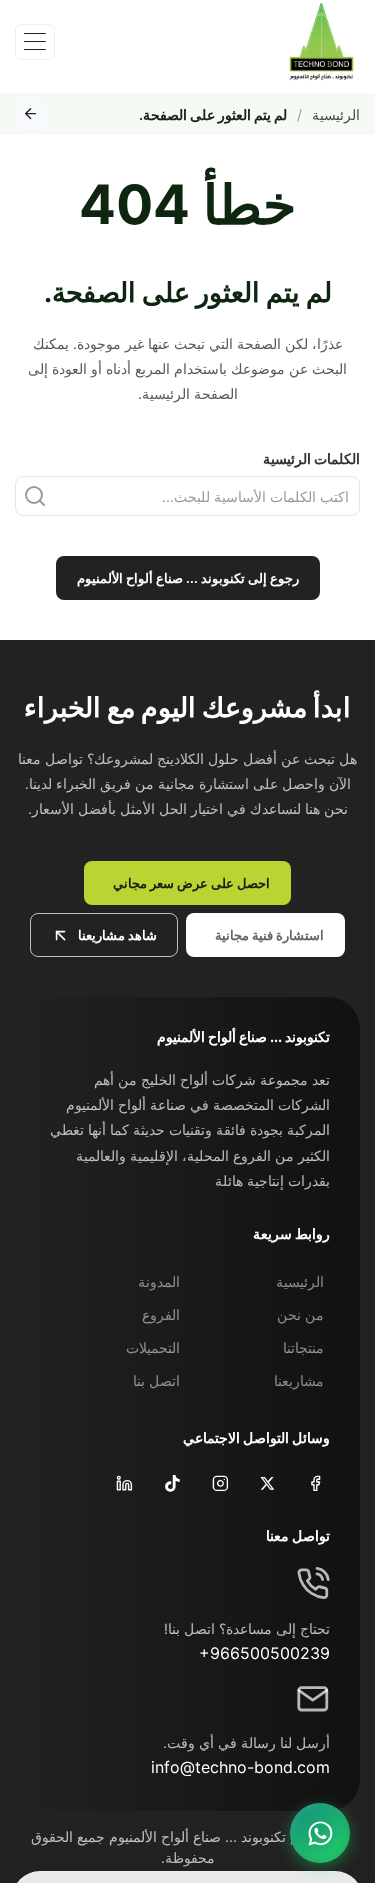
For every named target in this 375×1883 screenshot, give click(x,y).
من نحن (300, 1314)
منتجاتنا (303, 1347)
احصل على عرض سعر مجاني (191, 883)
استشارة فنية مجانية (269, 935)
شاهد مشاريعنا (117, 935)
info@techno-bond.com (240, 1767)
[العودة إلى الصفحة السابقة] (31, 114)
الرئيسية (336, 114)
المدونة (159, 1281)
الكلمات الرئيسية (311, 458)
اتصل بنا (156, 1380)
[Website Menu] (35, 42)
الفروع (161, 1314)
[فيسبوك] (313, 1482)
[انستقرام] (218, 1482)
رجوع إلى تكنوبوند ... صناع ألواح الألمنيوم (188, 578)
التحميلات (153, 1347)
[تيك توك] (170, 1482)
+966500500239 (264, 1653)
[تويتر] (265, 1482)
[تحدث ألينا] (320, 1833)
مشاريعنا (299, 1380)
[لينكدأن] (122, 1482)
